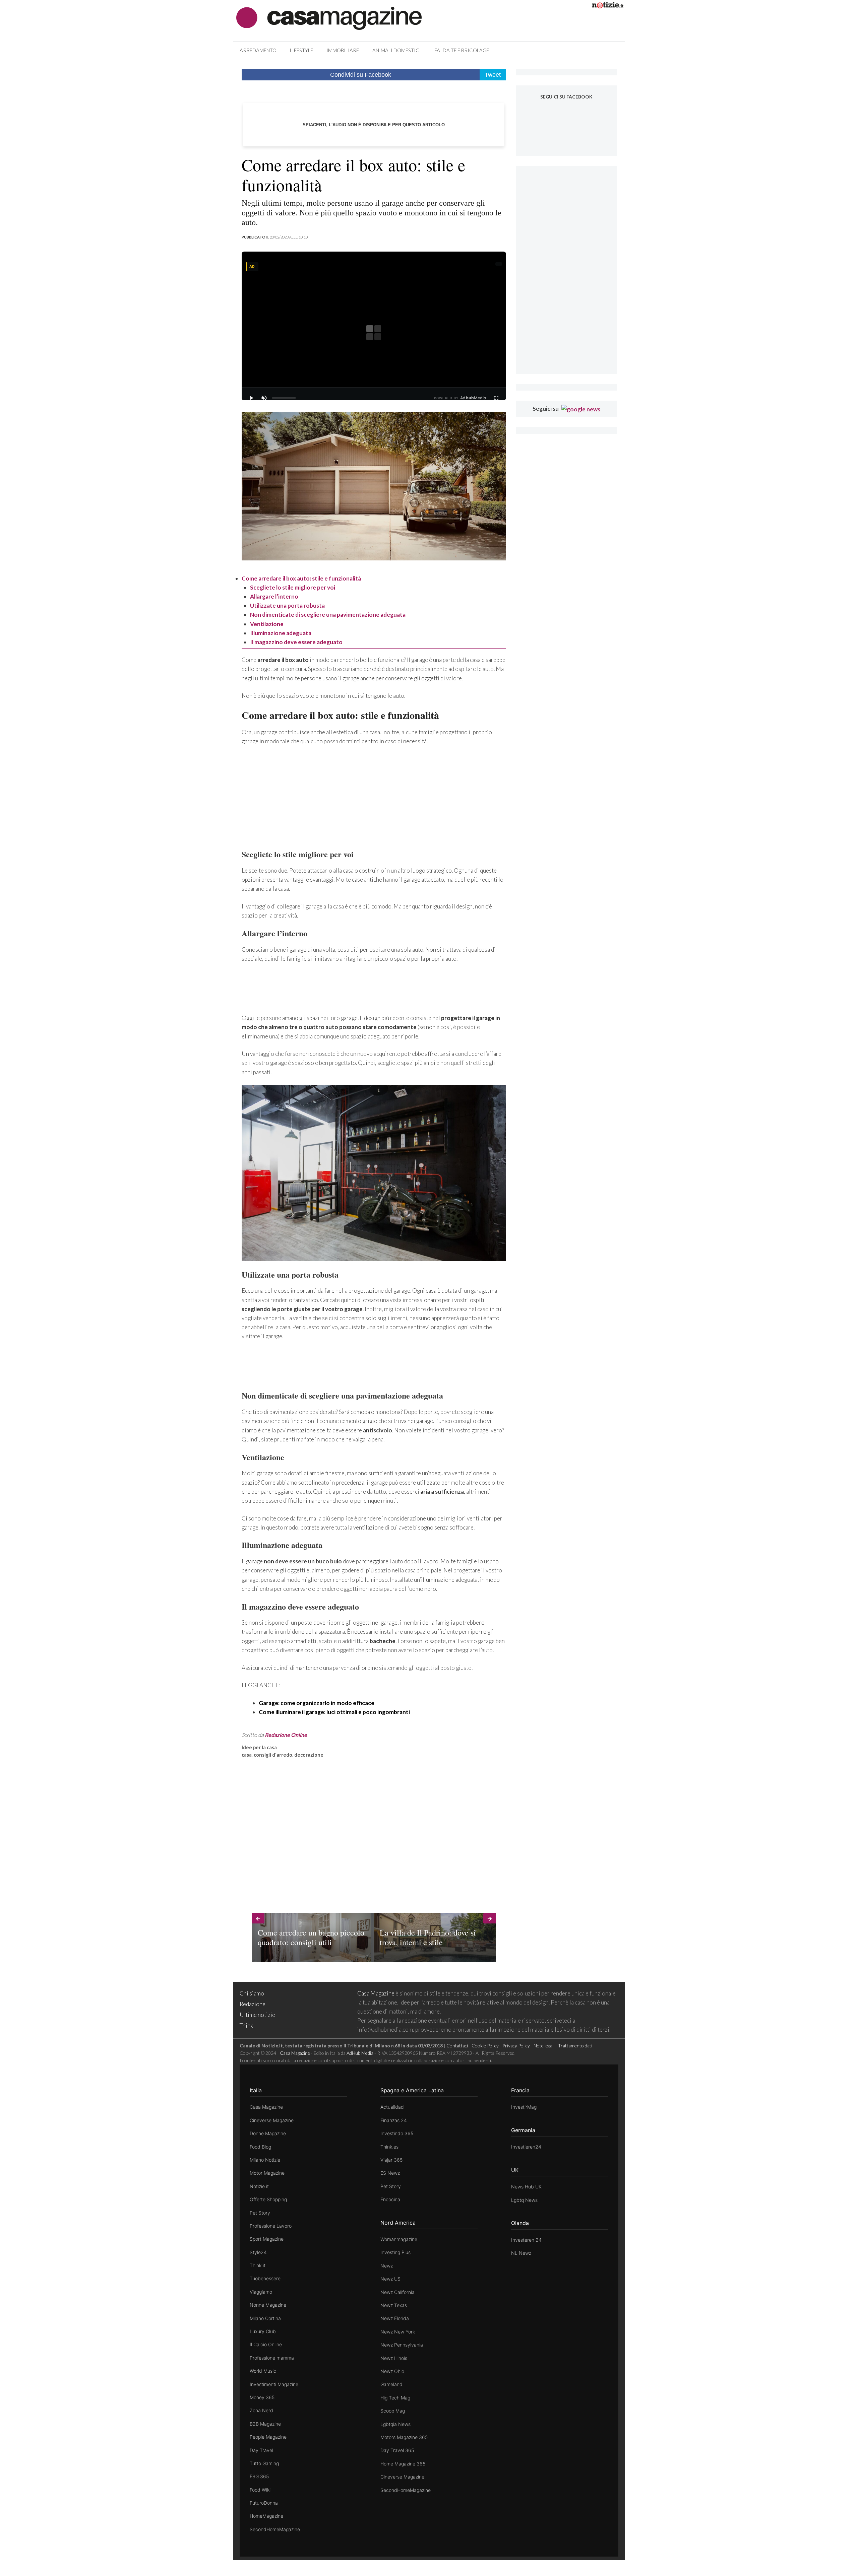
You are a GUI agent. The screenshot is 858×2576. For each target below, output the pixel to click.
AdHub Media (360, 2053)
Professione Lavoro (271, 2226)
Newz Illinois (394, 2358)
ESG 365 (259, 2476)
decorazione (309, 1755)
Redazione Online (286, 1735)
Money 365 (262, 2397)
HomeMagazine (266, 2516)
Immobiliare (343, 50)
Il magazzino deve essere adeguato (296, 642)
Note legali (544, 2046)
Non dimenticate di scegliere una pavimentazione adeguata (328, 615)
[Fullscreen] (496, 398)
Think (246, 2025)
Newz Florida (395, 2318)
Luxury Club (263, 2331)
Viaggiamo (261, 2292)
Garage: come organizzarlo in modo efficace (317, 1703)
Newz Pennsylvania (402, 2345)
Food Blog (260, 2147)
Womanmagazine (399, 2239)
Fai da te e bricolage (462, 50)
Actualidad (392, 2107)
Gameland (391, 2384)
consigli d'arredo (273, 1755)
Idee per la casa (259, 1747)
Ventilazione (267, 624)
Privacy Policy (516, 2046)
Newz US (390, 2279)
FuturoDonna (264, 2503)
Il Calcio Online (266, 2344)
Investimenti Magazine (274, 2384)
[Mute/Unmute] (264, 398)
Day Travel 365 (397, 2450)
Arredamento (258, 50)
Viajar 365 (391, 2160)
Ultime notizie (257, 2015)
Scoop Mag (393, 2411)
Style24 (258, 2252)
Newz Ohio (392, 2371)
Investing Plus (395, 2252)
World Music (263, 2371)
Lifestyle (301, 50)
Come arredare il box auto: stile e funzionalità (301, 578)
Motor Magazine (267, 2173)
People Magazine (268, 2437)
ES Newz (390, 2173)
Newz (387, 2266)
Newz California (397, 2292)
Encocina (390, 2199)
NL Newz (521, 2253)
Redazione (253, 2004)
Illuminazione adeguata (281, 633)
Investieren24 (526, 2147)
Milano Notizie (265, 2160)
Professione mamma (272, 2358)
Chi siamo (252, 1993)
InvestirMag (524, 2107)
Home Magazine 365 (403, 2464)
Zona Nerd (261, 2410)
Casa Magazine (376, 1993)
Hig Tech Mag (395, 2398)
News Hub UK (526, 2187)
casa (247, 1755)
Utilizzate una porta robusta (287, 605)
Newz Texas (394, 2305)
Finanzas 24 (394, 2120)
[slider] (284, 398)
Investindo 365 (397, 2133)
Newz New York (398, 2332)
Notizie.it (259, 2186)
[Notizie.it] (608, 6)
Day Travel (261, 2450)
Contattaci (457, 2046)
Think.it (258, 2265)
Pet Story (260, 2213)
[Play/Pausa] (251, 398)
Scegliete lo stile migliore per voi (293, 587)
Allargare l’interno (274, 596)
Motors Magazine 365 (404, 2437)
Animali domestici (397, 50)
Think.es (389, 2147)
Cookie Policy (485, 2046)
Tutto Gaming (264, 2463)
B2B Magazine (265, 2424)
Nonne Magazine (268, 2305)
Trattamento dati (575, 2046)
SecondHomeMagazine (275, 2529)
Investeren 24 (526, 2240)
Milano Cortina (265, 2318)
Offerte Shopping (268, 2199)
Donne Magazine (268, 2133)
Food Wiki (260, 2490)
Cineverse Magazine (272, 2120)
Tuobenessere (265, 2278)
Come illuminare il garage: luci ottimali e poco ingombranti (334, 1712)
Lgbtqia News (395, 2424)
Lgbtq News (524, 2200)
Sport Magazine (267, 2239)
